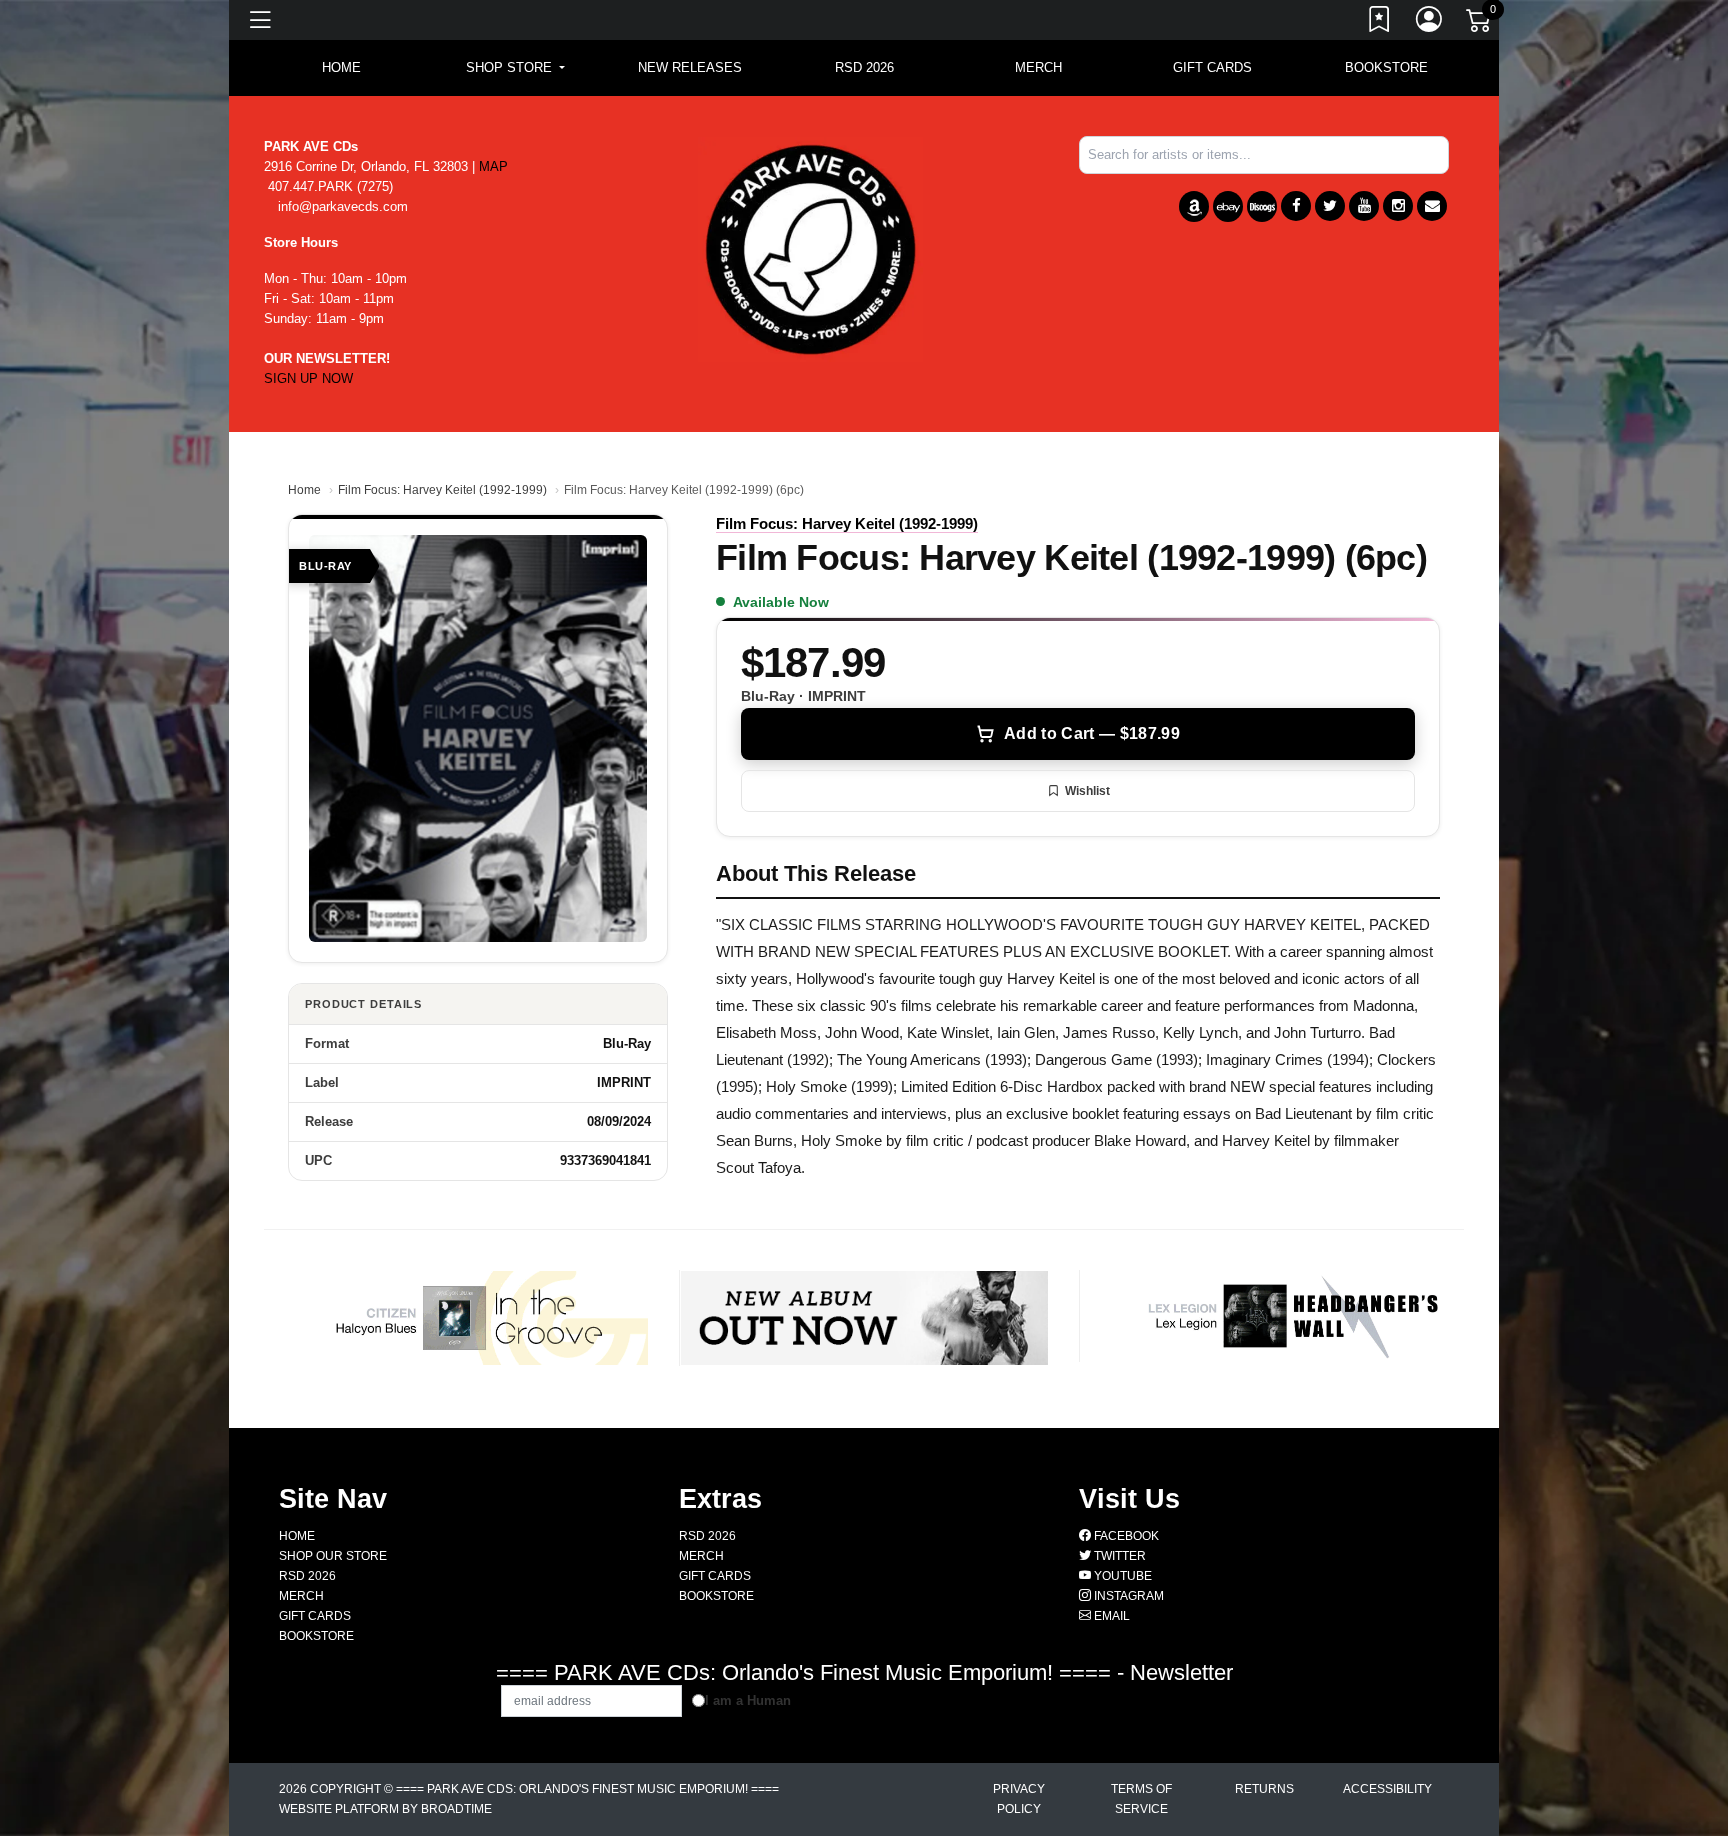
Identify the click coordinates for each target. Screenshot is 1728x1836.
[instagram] (1398, 206)
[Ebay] (1228, 206)
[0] (1480, 24)
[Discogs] (1262, 206)
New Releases (690, 67)
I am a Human (748, 1700)
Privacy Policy (1019, 1799)
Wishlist (1087, 791)
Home (304, 490)
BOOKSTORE (1386, 67)
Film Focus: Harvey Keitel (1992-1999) (442, 490)
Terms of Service (1141, 1799)
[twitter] (1330, 206)
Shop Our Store (333, 1556)
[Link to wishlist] (1380, 23)
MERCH (1038, 67)
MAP (493, 166)
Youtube (1121, 1576)
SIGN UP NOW (308, 378)
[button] (515, 68)
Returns (1264, 1789)
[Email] (1432, 206)
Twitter (1118, 1556)
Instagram (1127, 1596)
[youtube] (1364, 206)
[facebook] (1296, 206)
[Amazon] (1194, 206)
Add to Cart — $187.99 (1092, 733)
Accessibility (1387, 1789)
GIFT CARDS (1212, 67)
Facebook (1125, 1536)
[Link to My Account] (1430, 23)
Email (1110, 1616)
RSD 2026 (864, 67)
